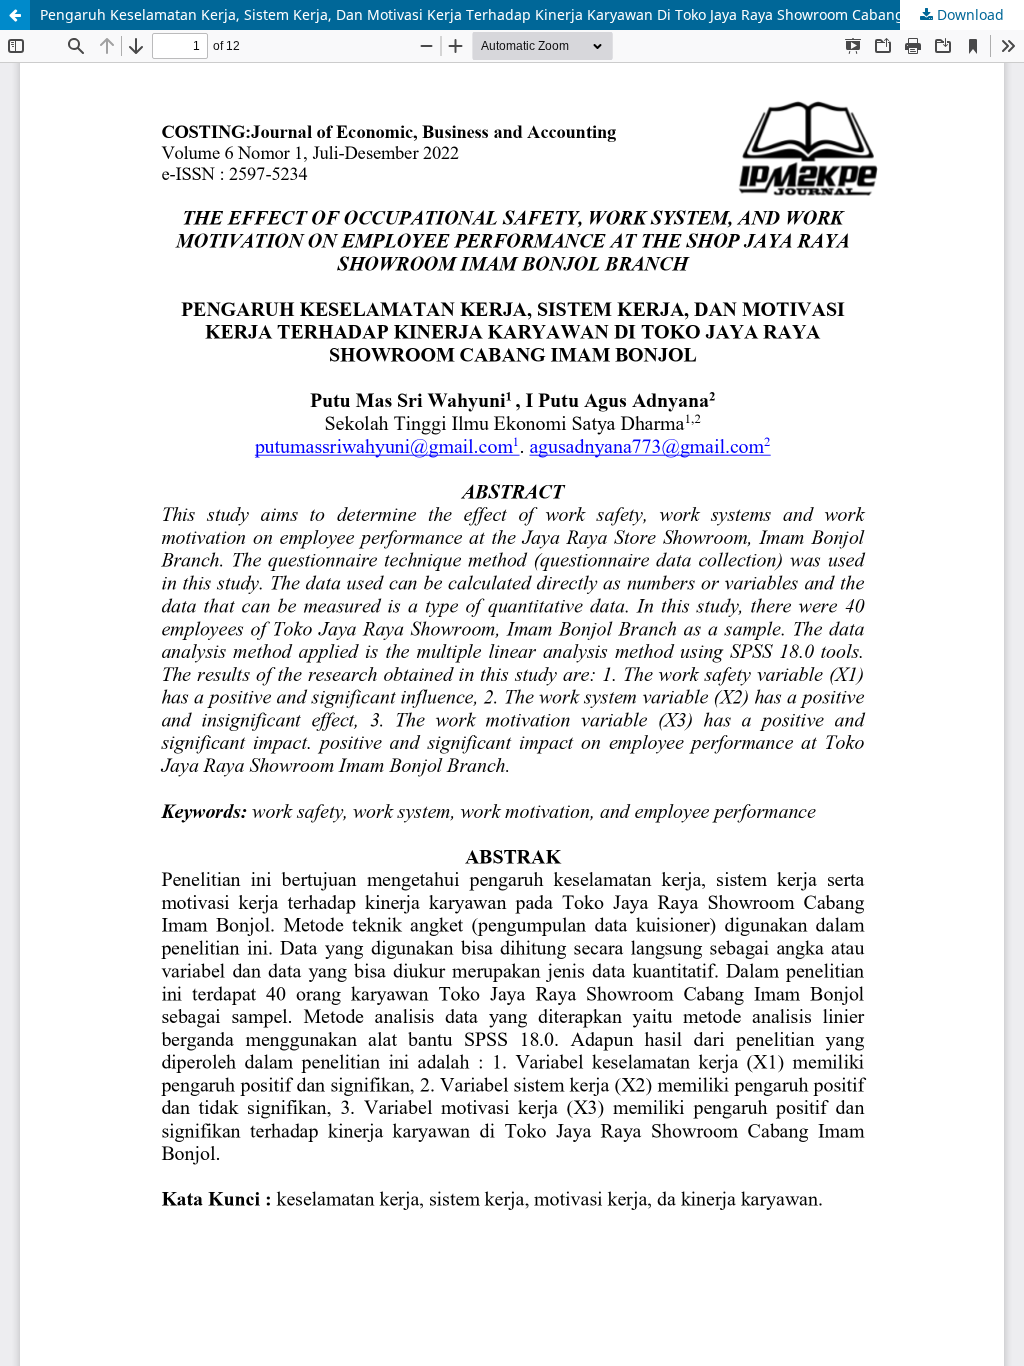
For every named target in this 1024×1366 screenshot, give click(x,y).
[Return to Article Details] (15, 15)
